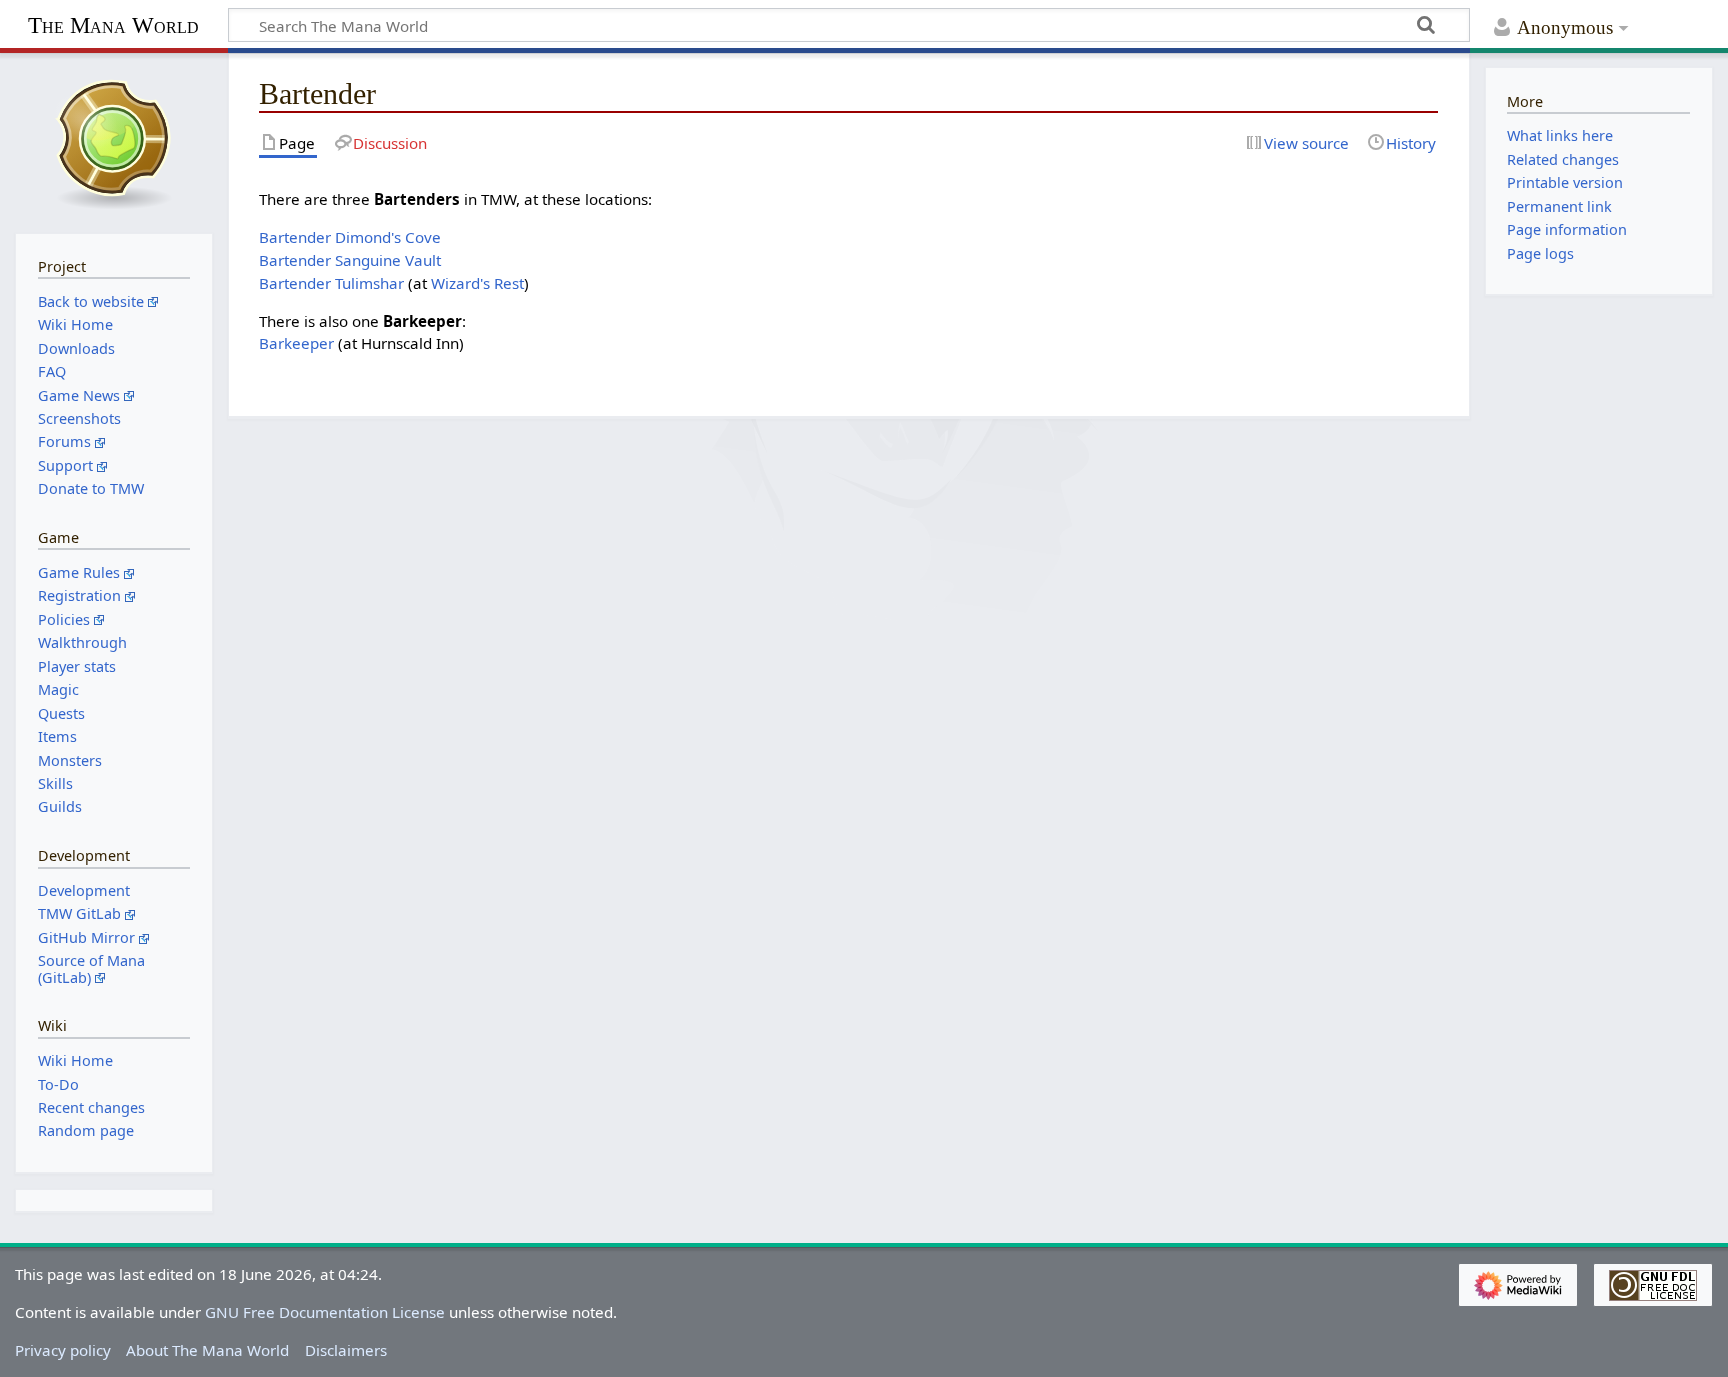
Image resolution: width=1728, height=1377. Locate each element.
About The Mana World (207, 1350)
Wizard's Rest (477, 283)
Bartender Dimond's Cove (350, 237)
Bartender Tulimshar (331, 283)
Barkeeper (296, 343)
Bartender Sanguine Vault (350, 260)
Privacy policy (63, 1350)
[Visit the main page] (114, 141)
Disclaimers (346, 1350)
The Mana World (113, 25)
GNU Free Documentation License (325, 1312)
